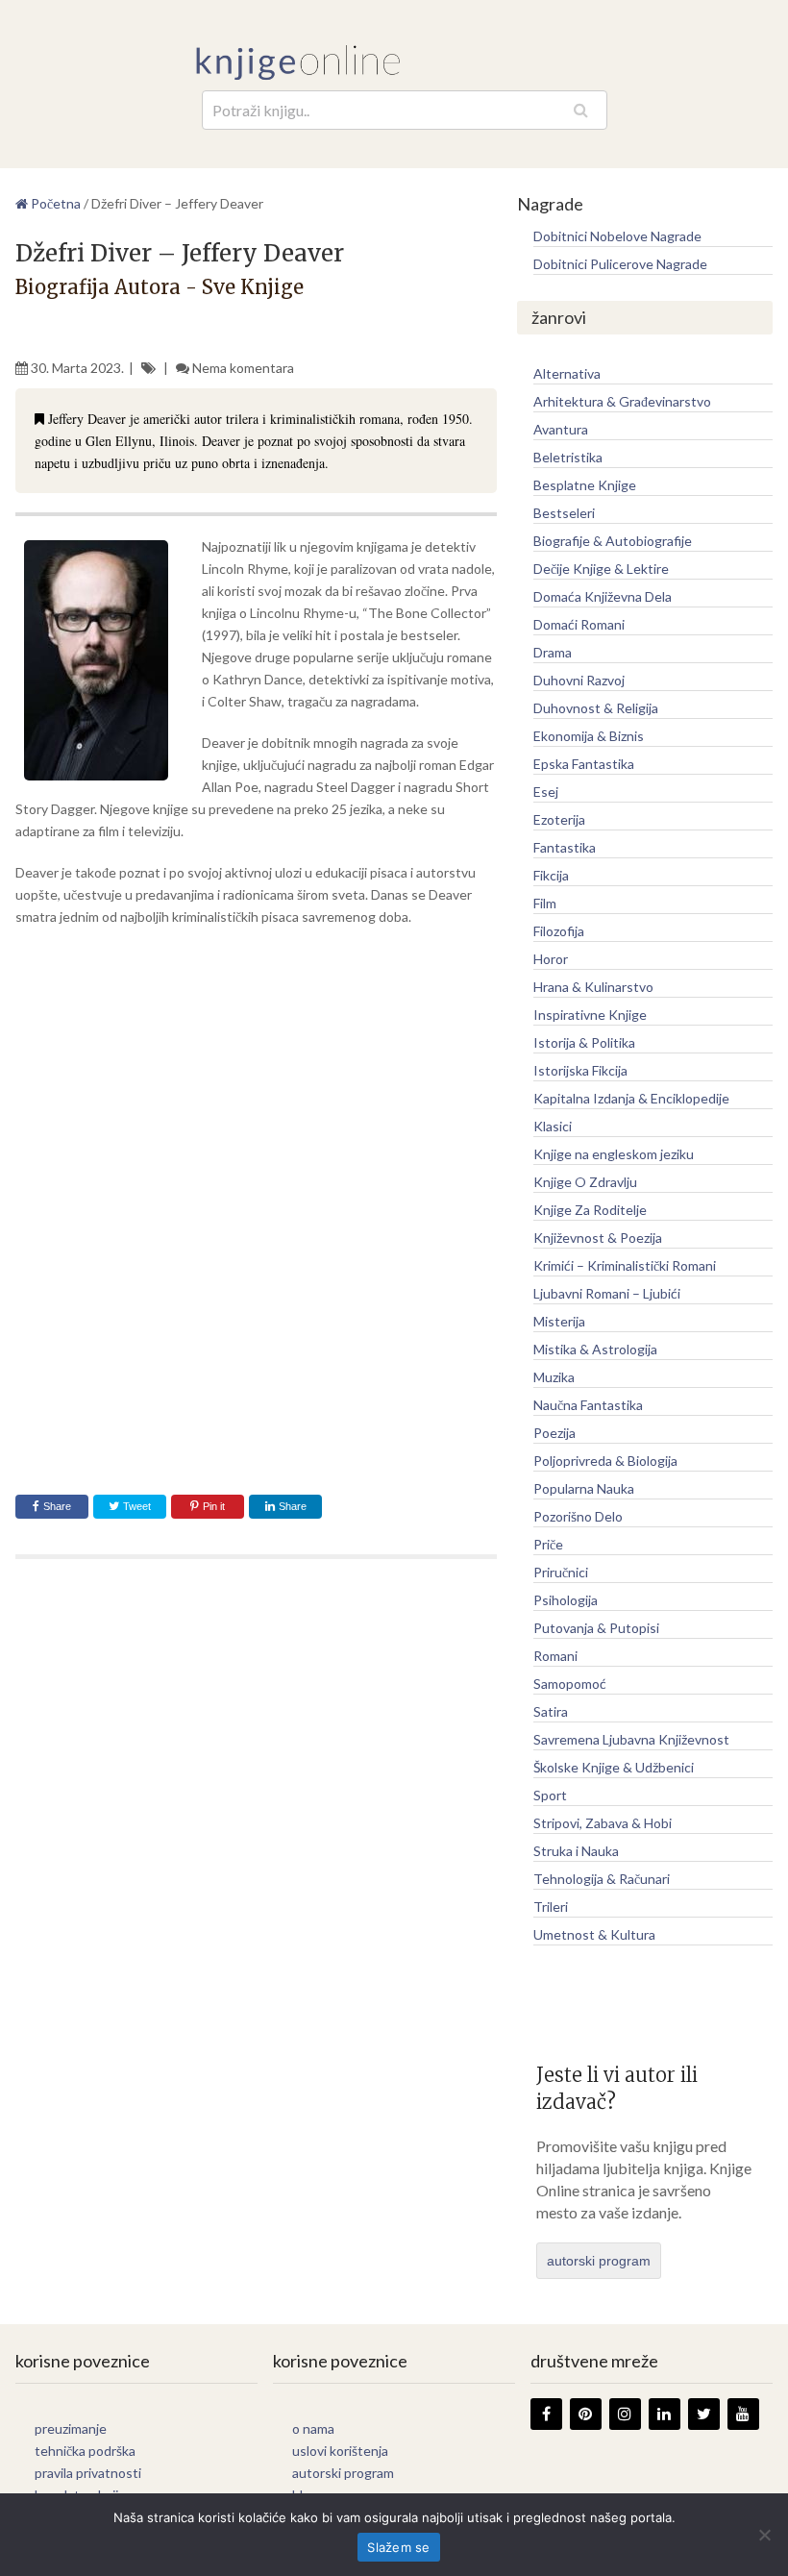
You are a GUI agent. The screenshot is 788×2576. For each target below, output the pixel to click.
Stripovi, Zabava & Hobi (603, 1823)
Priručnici (561, 1572)
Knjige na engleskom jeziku (614, 1154)
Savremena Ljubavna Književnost (631, 1739)
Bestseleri (564, 513)
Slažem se (398, 2547)
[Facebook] (546, 2414)
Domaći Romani (579, 624)
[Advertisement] (256, 1081)
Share (57, 1506)
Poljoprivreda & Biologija (605, 1461)
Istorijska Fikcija (580, 1070)
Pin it (214, 1506)
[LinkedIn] (665, 2414)
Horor (551, 959)
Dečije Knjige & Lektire (601, 569)
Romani (555, 1656)
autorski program (599, 2261)
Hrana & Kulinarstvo (593, 987)
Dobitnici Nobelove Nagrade (617, 236)
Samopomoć (570, 1684)
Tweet (135, 1506)
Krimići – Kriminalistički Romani (625, 1265)
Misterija (559, 1321)
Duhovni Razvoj (579, 680)
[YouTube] (743, 2414)
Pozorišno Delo (578, 1516)
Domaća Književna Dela (603, 596)
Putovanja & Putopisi (596, 1628)
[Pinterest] (586, 2414)
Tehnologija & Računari (602, 1879)
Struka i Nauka (576, 1851)
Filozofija (559, 931)
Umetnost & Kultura (594, 1934)
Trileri (551, 1907)
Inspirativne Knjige (590, 1015)
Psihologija (566, 1600)
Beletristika (568, 457)
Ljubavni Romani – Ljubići (607, 1293)
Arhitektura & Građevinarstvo (622, 401)
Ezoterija (559, 819)
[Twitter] (704, 2414)
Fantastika (565, 847)
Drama (553, 652)
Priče (548, 1544)
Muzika (554, 1377)
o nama (313, 2428)
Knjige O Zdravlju (585, 1182)
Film (545, 903)
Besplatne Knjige (585, 485)
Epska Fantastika (584, 764)
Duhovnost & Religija (596, 708)
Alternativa (567, 373)
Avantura (561, 429)
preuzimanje (71, 2428)
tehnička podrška (85, 2451)
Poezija (554, 1433)
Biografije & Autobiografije (613, 541)
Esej (546, 792)
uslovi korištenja (340, 2451)
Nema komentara (243, 368)
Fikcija (551, 875)
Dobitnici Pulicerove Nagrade (620, 264)
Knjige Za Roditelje (590, 1210)
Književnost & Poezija (598, 1238)
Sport (550, 1795)
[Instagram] (625, 2414)
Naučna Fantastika (588, 1405)
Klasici (553, 1126)
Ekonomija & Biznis (589, 736)
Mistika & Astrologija (595, 1349)
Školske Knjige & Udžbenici (614, 1767)
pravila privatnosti (88, 2473)
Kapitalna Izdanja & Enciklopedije (631, 1098)
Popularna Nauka (584, 1488)
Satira (551, 1711)
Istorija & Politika (584, 1042)
